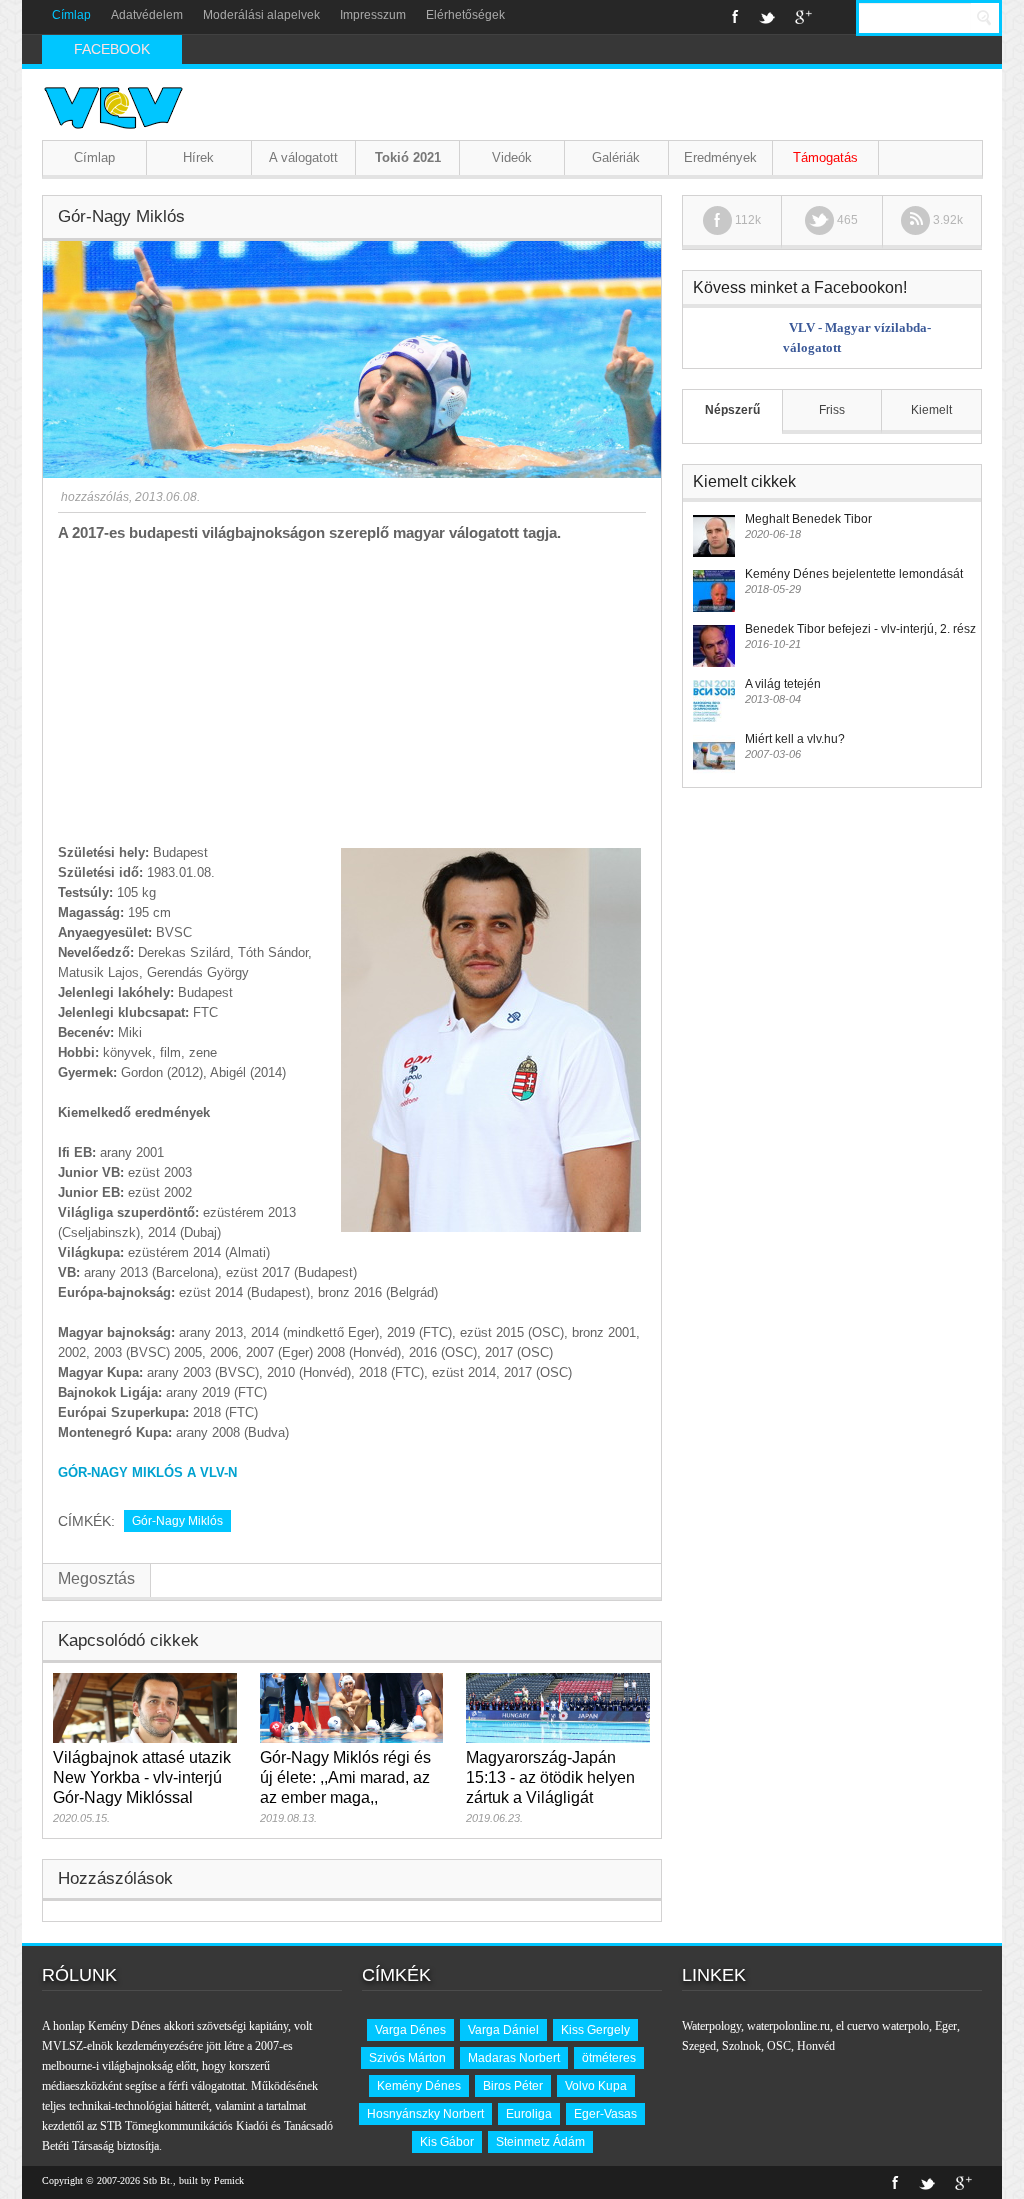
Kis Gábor (447, 2142)
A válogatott (303, 157)
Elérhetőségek (465, 15)
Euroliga (529, 2114)
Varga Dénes (410, 2030)
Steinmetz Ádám (540, 2142)
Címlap (71, 15)
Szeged (699, 2046)
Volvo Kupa (596, 2086)
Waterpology (711, 2026)
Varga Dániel (503, 2030)
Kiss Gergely (595, 2030)
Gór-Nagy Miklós (177, 1521)
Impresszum (373, 15)
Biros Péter (513, 2086)
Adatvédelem (147, 15)
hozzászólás (93, 497)
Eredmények (720, 157)
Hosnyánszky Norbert (425, 2114)
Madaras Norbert (514, 2058)
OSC (779, 2046)
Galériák (616, 157)
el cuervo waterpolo (882, 2026)
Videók (512, 157)
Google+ (803, 17)
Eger (946, 2026)
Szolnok (741, 2046)
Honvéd (816, 2046)
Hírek (198, 157)
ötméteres (609, 2058)
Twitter (767, 17)
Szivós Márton (407, 2058)
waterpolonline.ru (788, 2026)
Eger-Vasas (605, 2114)
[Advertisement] (352, 693)
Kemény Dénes (419, 2086)
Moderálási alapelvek (261, 15)
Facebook (735, 17)
